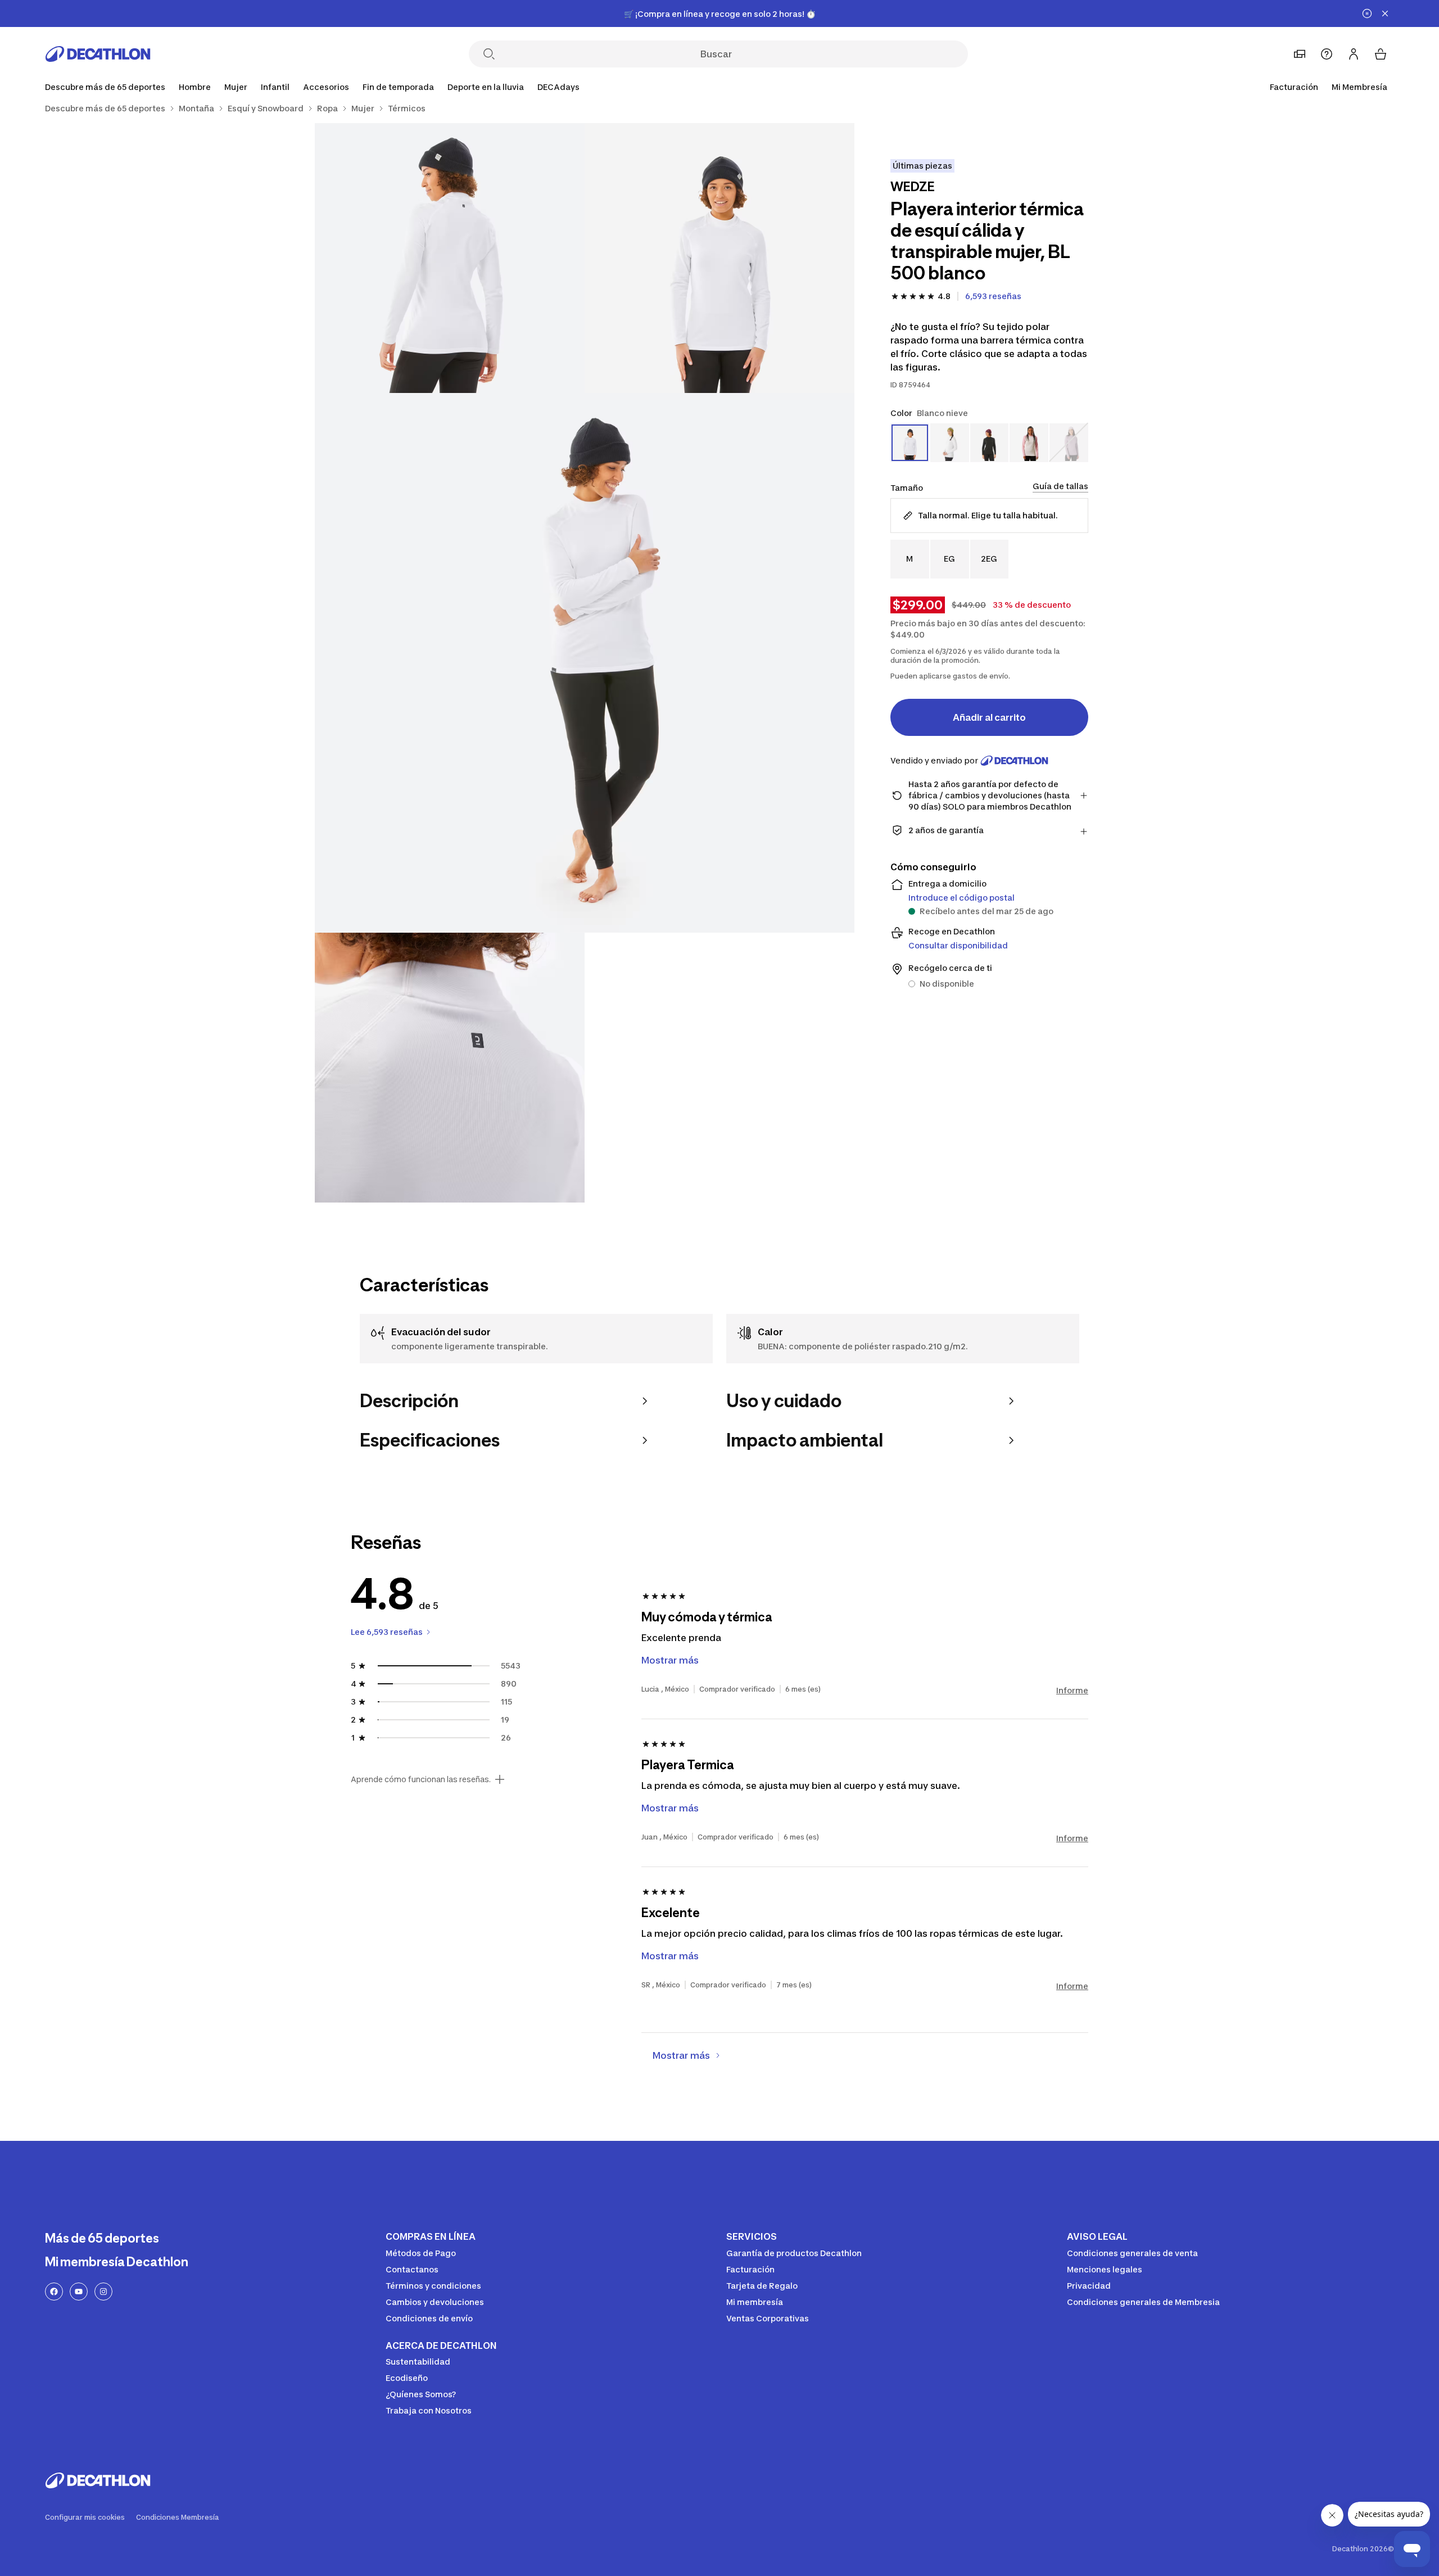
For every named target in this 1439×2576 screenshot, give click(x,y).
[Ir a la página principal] (98, 54)
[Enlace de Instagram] (103, 2292)
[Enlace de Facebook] (54, 2292)
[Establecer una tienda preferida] (1300, 54)
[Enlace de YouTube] (79, 2292)
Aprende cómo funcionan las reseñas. (421, 1779)
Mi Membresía (1359, 87)
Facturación (1294, 87)
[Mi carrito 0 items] (1381, 54)
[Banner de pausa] (1367, 13)
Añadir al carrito (989, 717)
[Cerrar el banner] (1385, 13)
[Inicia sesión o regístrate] (1354, 54)
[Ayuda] (1327, 54)
